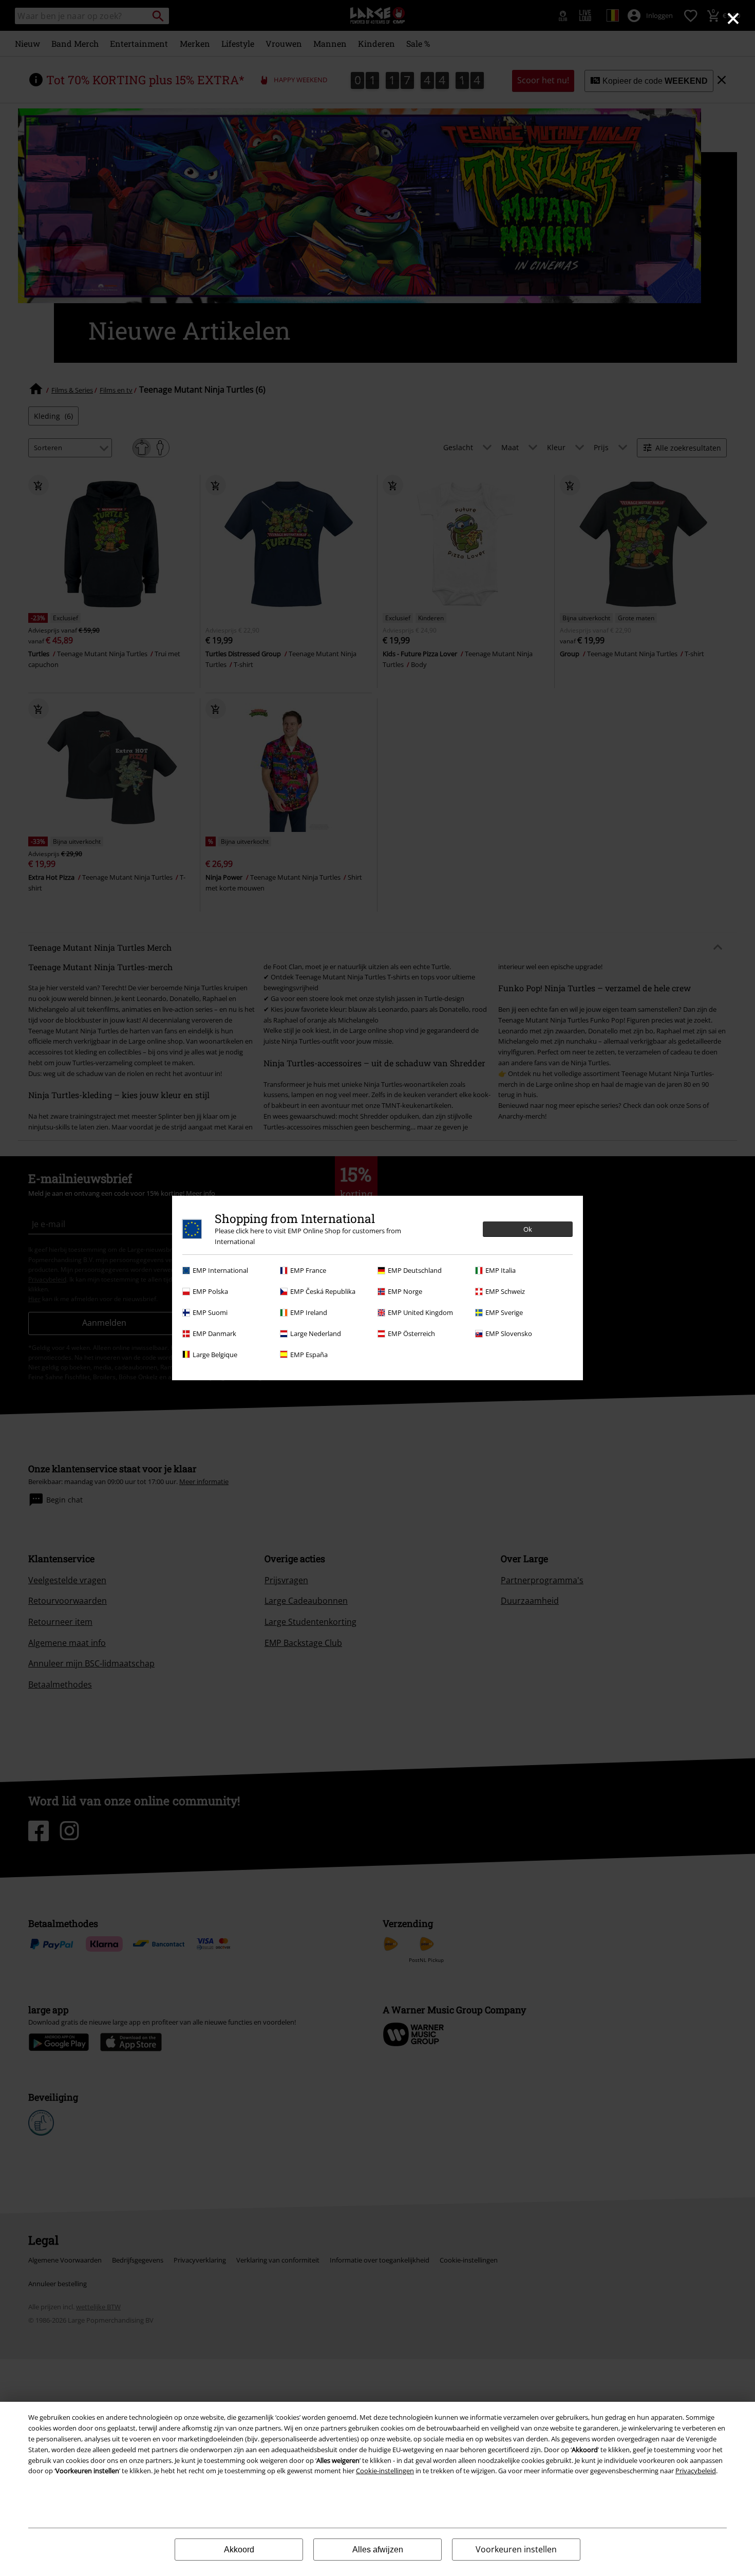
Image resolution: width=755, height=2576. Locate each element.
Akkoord (239, 2550)
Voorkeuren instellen (516, 2549)
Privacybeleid (696, 2471)
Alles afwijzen (378, 2550)
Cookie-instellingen (385, 2471)
